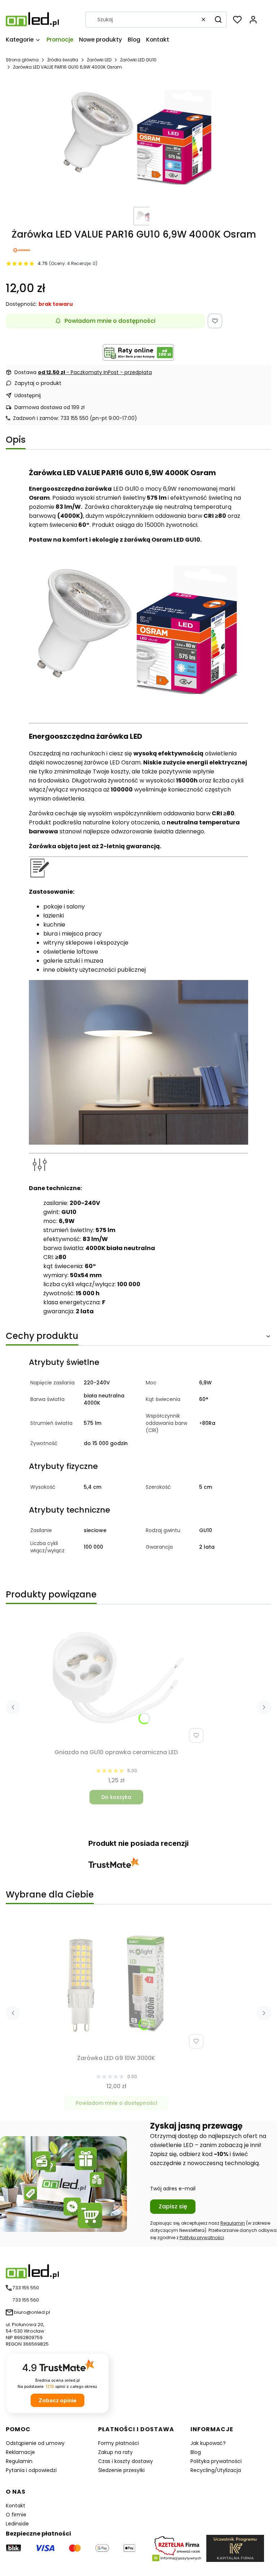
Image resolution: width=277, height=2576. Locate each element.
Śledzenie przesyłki (121, 2470)
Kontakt (16, 2506)
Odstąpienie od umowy (35, 2443)
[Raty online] (138, 352)
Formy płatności (118, 2443)
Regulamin (233, 2223)
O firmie (16, 2515)
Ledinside (17, 2524)
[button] (218, 19)
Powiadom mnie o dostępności (110, 321)
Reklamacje (20, 2452)
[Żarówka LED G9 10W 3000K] (116, 1984)
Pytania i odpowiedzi (31, 2470)
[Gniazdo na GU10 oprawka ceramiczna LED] (116, 1678)
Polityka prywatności (216, 2461)
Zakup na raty (115, 2452)
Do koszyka (116, 1797)
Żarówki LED (99, 60)
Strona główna (22, 60)
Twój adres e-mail (173, 2189)
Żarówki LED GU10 (138, 60)
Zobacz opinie (58, 2400)
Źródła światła (63, 60)
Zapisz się (173, 2206)
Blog (196, 2452)
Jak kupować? (208, 2443)
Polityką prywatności (202, 2237)
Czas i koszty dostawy (126, 2461)
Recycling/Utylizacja (216, 2470)
